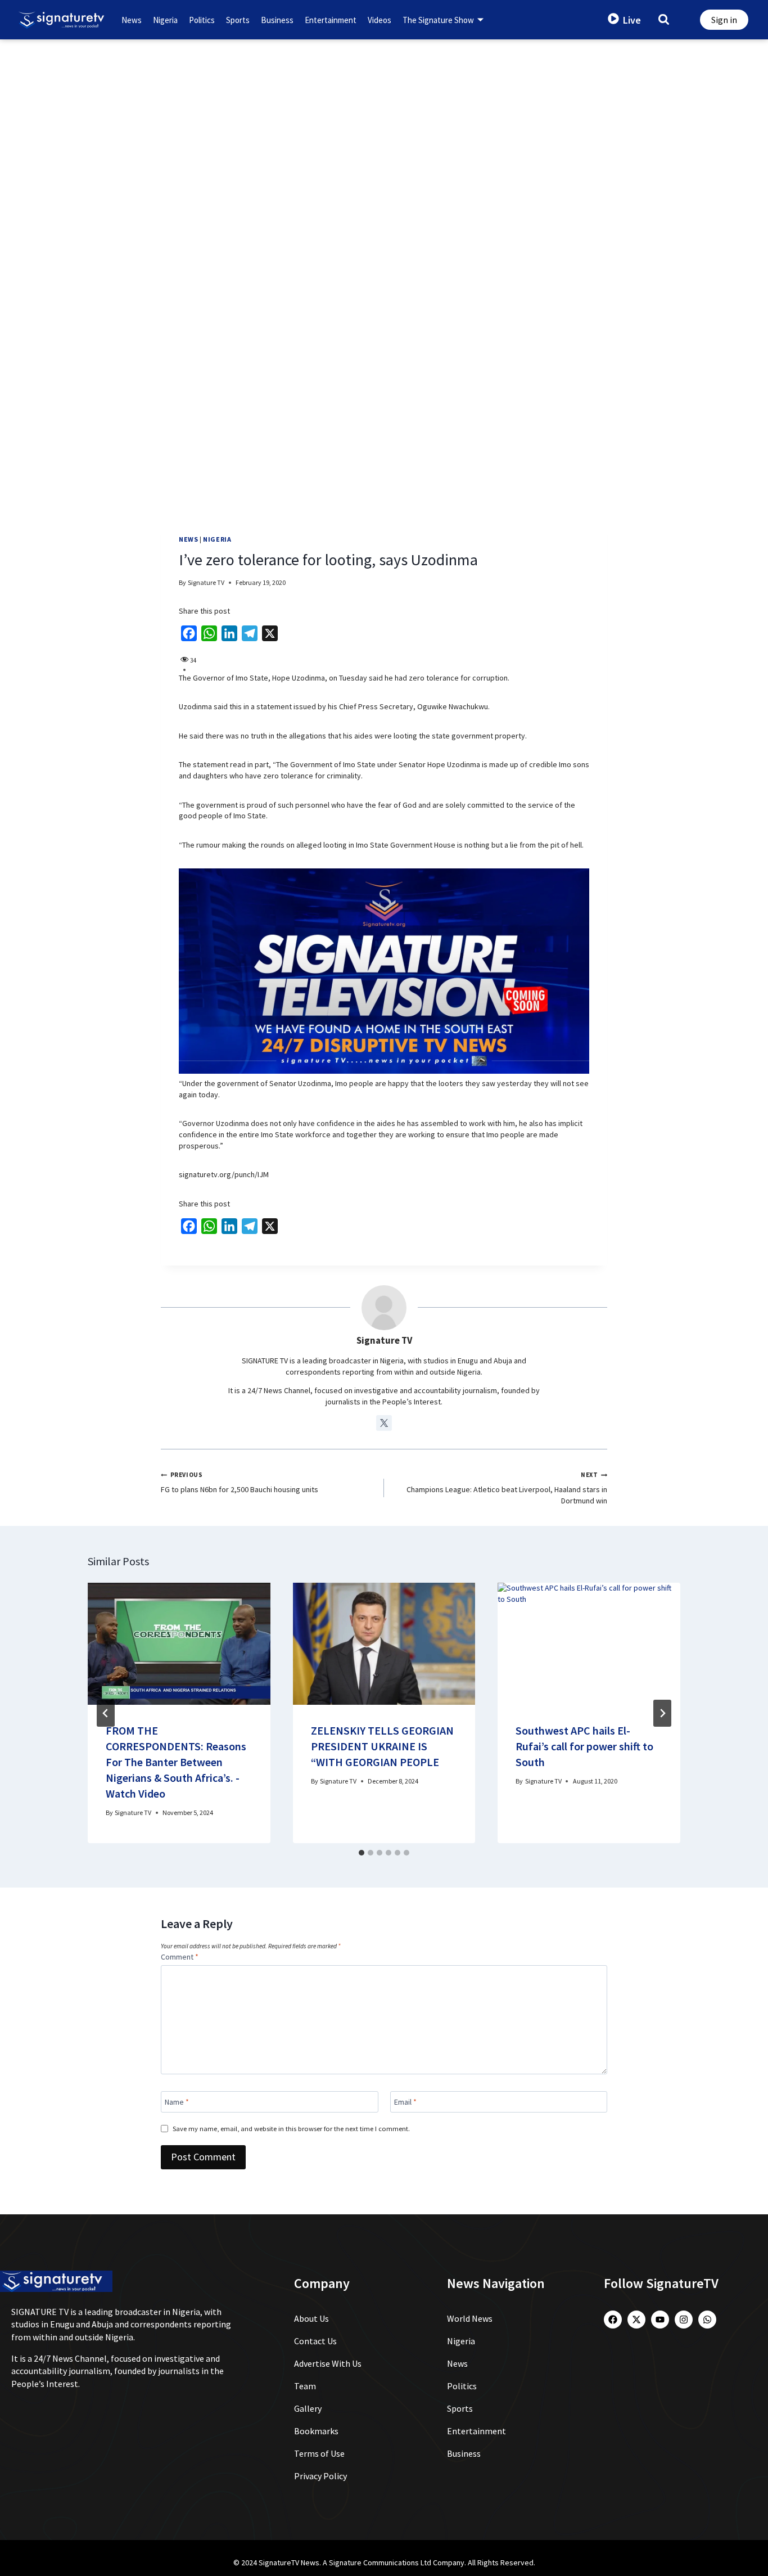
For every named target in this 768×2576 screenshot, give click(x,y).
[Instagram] (684, 2320)
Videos (380, 20)
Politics (202, 20)
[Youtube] (660, 2320)
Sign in (724, 20)
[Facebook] (613, 2320)
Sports (238, 20)
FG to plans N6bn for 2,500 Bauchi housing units (240, 1483)
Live (632, 20)
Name (177, 2102)
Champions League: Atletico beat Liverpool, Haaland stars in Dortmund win (507, 1488)
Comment (180, 1957)
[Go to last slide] (106, 1713)
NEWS (188, 539)
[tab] (362, 1853)
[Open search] (664, 19)
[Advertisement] (384, 124)
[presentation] (179, 1643)
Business (277, 20)
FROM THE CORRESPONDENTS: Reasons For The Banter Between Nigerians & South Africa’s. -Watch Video (176, 1762)
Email (405, 2102)
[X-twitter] (636, 2320)
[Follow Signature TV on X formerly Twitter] (384, 1423)
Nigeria (165, 20)
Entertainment (331, 20)
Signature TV (206, 582)
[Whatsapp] (707, 2320)
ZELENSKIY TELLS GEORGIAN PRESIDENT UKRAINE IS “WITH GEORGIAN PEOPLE (382, 1746)
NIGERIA (217, 539)
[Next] (662, 1713)
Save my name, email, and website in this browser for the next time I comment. (291, 2129)
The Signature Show (438, 20)
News (132, 20)
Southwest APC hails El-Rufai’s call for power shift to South (584, 1746)
